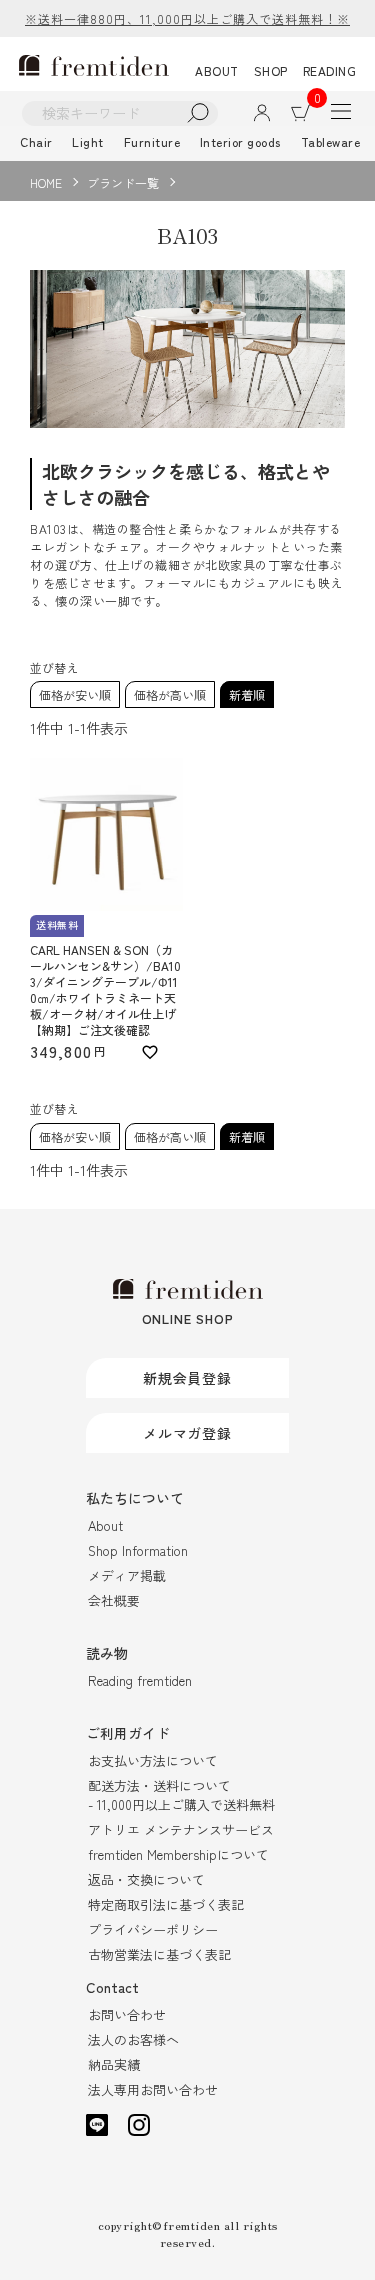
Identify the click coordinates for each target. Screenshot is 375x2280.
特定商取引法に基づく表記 (166, 1904)
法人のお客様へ (133, 2039)
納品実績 (114, 2064)
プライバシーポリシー (153, 1929)
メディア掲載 (127, 1575)
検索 (198, 113)
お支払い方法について (153, 1760)
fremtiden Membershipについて (178, 1854)
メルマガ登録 (187, 1433)
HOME (46, 182)
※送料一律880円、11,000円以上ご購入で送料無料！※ (187, 18)
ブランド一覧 (123, 182)
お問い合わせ (127, 2014)
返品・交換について (146, 1879)
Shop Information (138, 1550)
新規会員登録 (187, 1378)
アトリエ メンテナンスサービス (181, 1829)
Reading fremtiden (140, 1680)
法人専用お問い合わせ (153, 2089)
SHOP (271, 70)
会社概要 (114, 1600)
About (105, 1525)
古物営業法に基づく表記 (159, 1954)
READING (330, 70)
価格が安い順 (75, 694)
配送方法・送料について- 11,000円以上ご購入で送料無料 (181, 1795)
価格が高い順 (170, 694)
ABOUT (217, 70)
